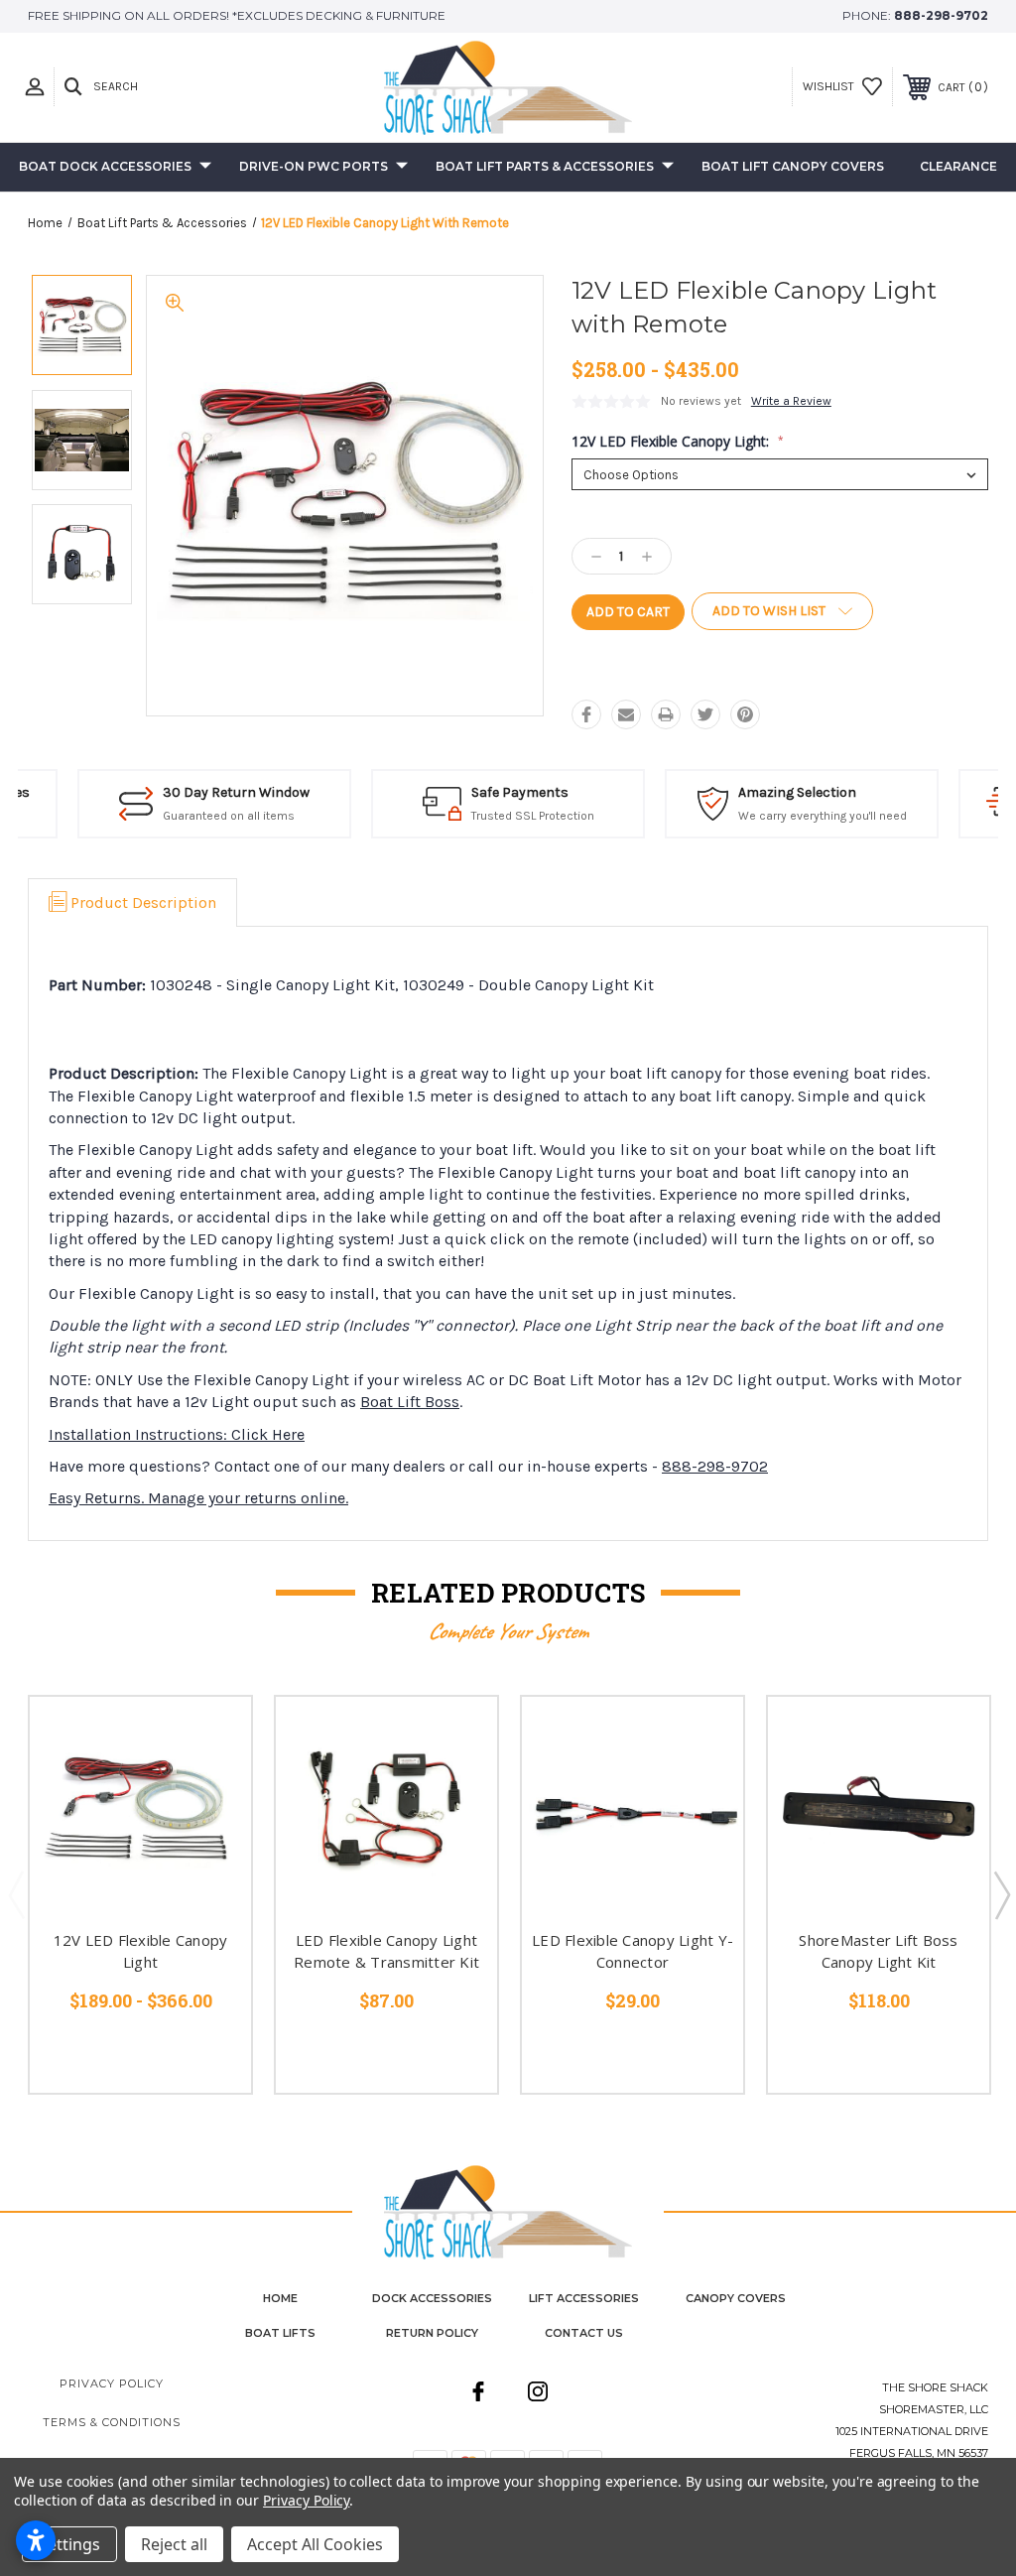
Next (1001, 1894)
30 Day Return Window (221, 792)
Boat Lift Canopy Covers (793, 166)
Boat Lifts (280, 2333)
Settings (69, 2544)
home (280, 2298)
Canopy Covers (736, 2298)
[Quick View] (211, 1736)
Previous (16, 1894)
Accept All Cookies (315, 2544)
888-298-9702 (941, 15)
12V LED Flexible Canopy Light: (678, 442)
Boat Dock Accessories (105, 166)
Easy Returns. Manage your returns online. (198, 1498)
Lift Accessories (584, 2298)
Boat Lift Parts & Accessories (545, 166)
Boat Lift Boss (410, 1402)
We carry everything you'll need (808, 816)
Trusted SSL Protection (518, 816)
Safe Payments (505, 792)
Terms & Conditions (112, 2422)
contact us (584, 2333)
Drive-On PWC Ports (314, 166)
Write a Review (791, 401)
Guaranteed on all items (214, 816)
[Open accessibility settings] (36, 2540)
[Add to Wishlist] (211, 1783)
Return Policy (432, 2333)
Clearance (958, 166)
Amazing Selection (782, 792)
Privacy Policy (112, 2383)
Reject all (174, 2544)
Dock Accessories (432, 2298)
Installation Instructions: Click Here (177, 1434)
